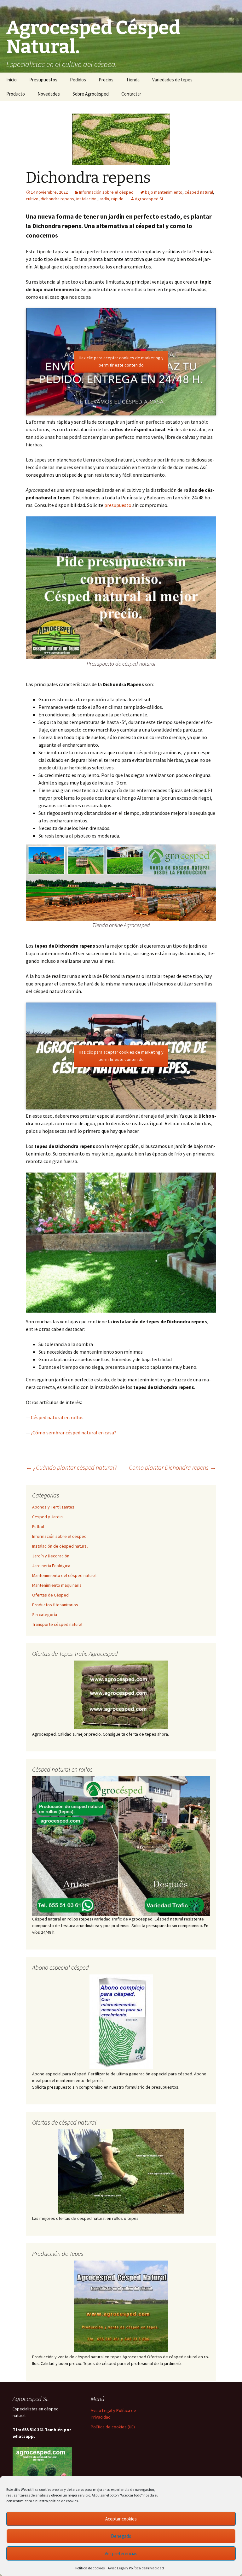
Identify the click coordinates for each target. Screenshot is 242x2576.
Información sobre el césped (106, 192)
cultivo (32, 199)
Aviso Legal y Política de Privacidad (136, 2568)
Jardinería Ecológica (51, 1566)
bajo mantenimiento (164, 192)
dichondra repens (57, 199)
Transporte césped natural (57, 1624)
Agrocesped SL (149, 199)
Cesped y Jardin (47, 1517)
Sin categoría (45, 1614)
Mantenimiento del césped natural (64, 1575)
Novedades (49, 94)
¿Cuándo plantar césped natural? (71, 1467)
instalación (86, 199)
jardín (104, 199)
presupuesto (118, 505)
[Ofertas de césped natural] (121, 2171)
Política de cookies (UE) (113, 2427)
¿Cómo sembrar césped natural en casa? (74, 1432)
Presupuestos (43, 80)
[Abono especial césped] (121, 2022)
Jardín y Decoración (51, 1556)
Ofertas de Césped (50, 1595)
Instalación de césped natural (60, 1546)
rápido (117, 199)
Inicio (12, 80)
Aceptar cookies (121, 2519)
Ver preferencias (121, 2553)
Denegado (121, 2536)
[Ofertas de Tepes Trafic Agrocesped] (121, 1695)
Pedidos (78, 80)
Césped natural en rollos (57, 1417)
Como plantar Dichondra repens (173, 1467)
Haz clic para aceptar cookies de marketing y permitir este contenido (121, 361)
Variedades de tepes (172, 80)
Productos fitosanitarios (55, 1605)
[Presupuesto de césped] (121, 1846)
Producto (16, 94)
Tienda (133, 80)
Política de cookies (90, 2568)
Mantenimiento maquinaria (57, 1585)
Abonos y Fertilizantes (53, 1507)
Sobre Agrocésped (91, 94)
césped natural (199, 192)
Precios (106, 80)
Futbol (38, 1526)
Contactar (131, 94)
